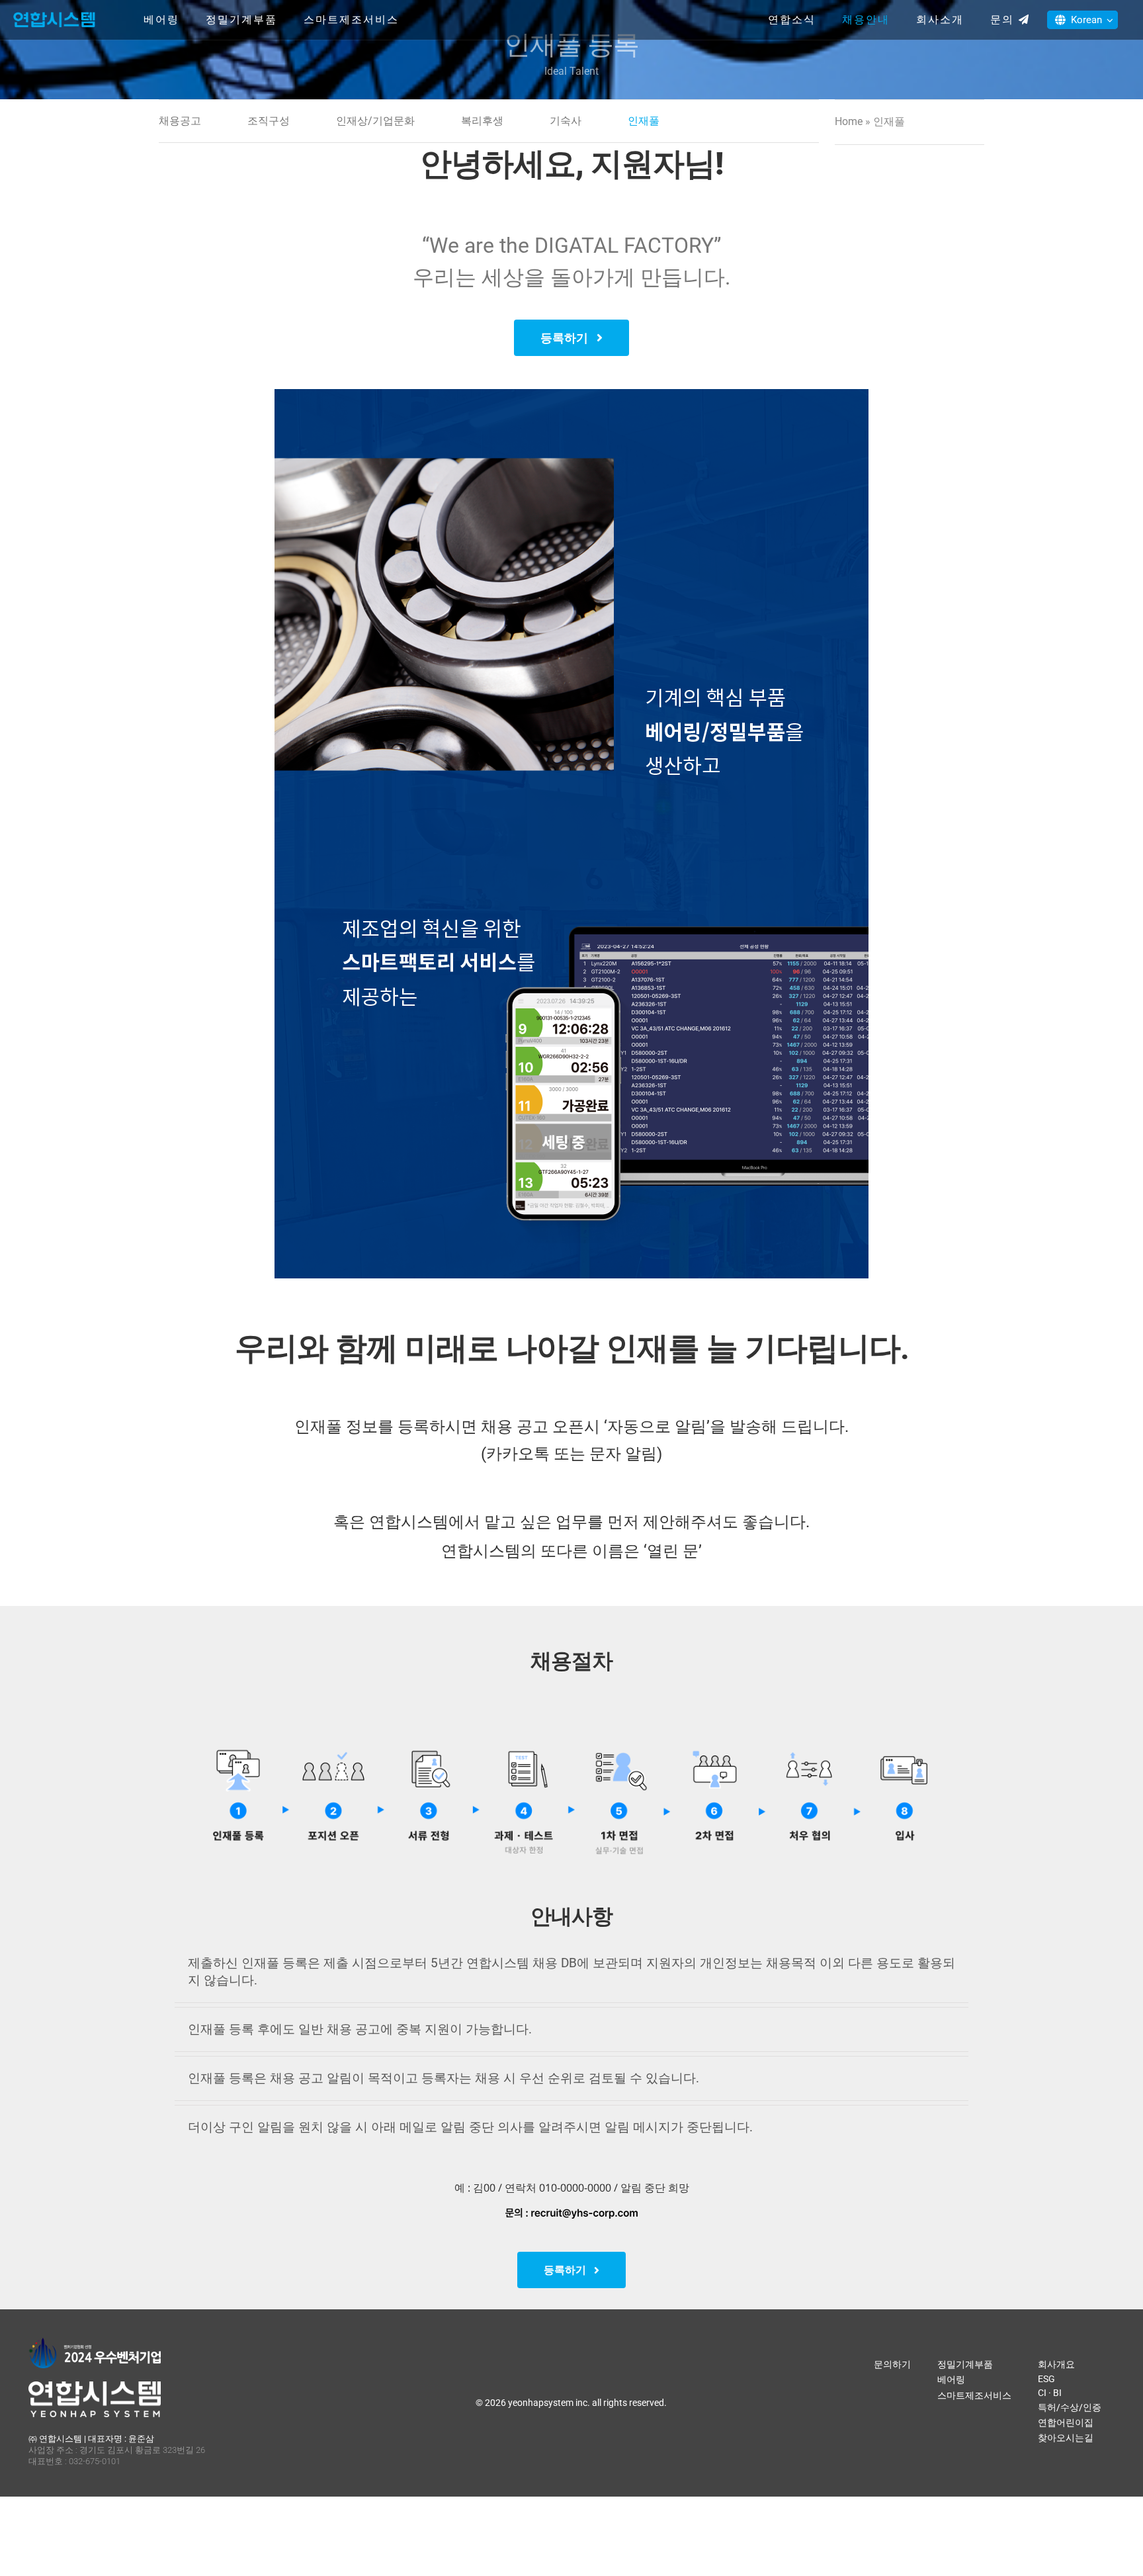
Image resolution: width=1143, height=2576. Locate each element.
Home (849, 121)
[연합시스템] (54, 13)
